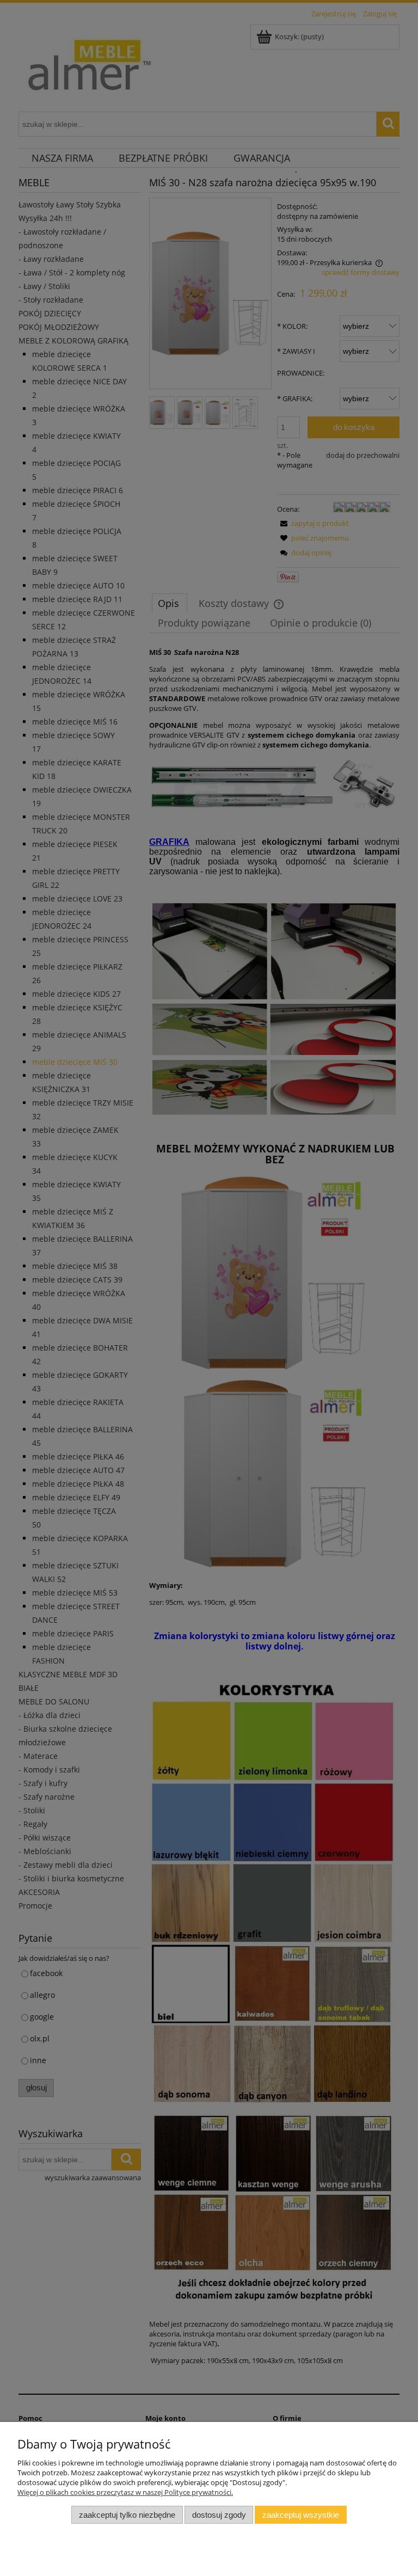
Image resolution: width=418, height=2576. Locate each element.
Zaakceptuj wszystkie (301, 2515)
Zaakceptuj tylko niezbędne (127, 2515)
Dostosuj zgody (219, 2515)
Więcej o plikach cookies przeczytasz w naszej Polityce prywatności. (125, 2492)
